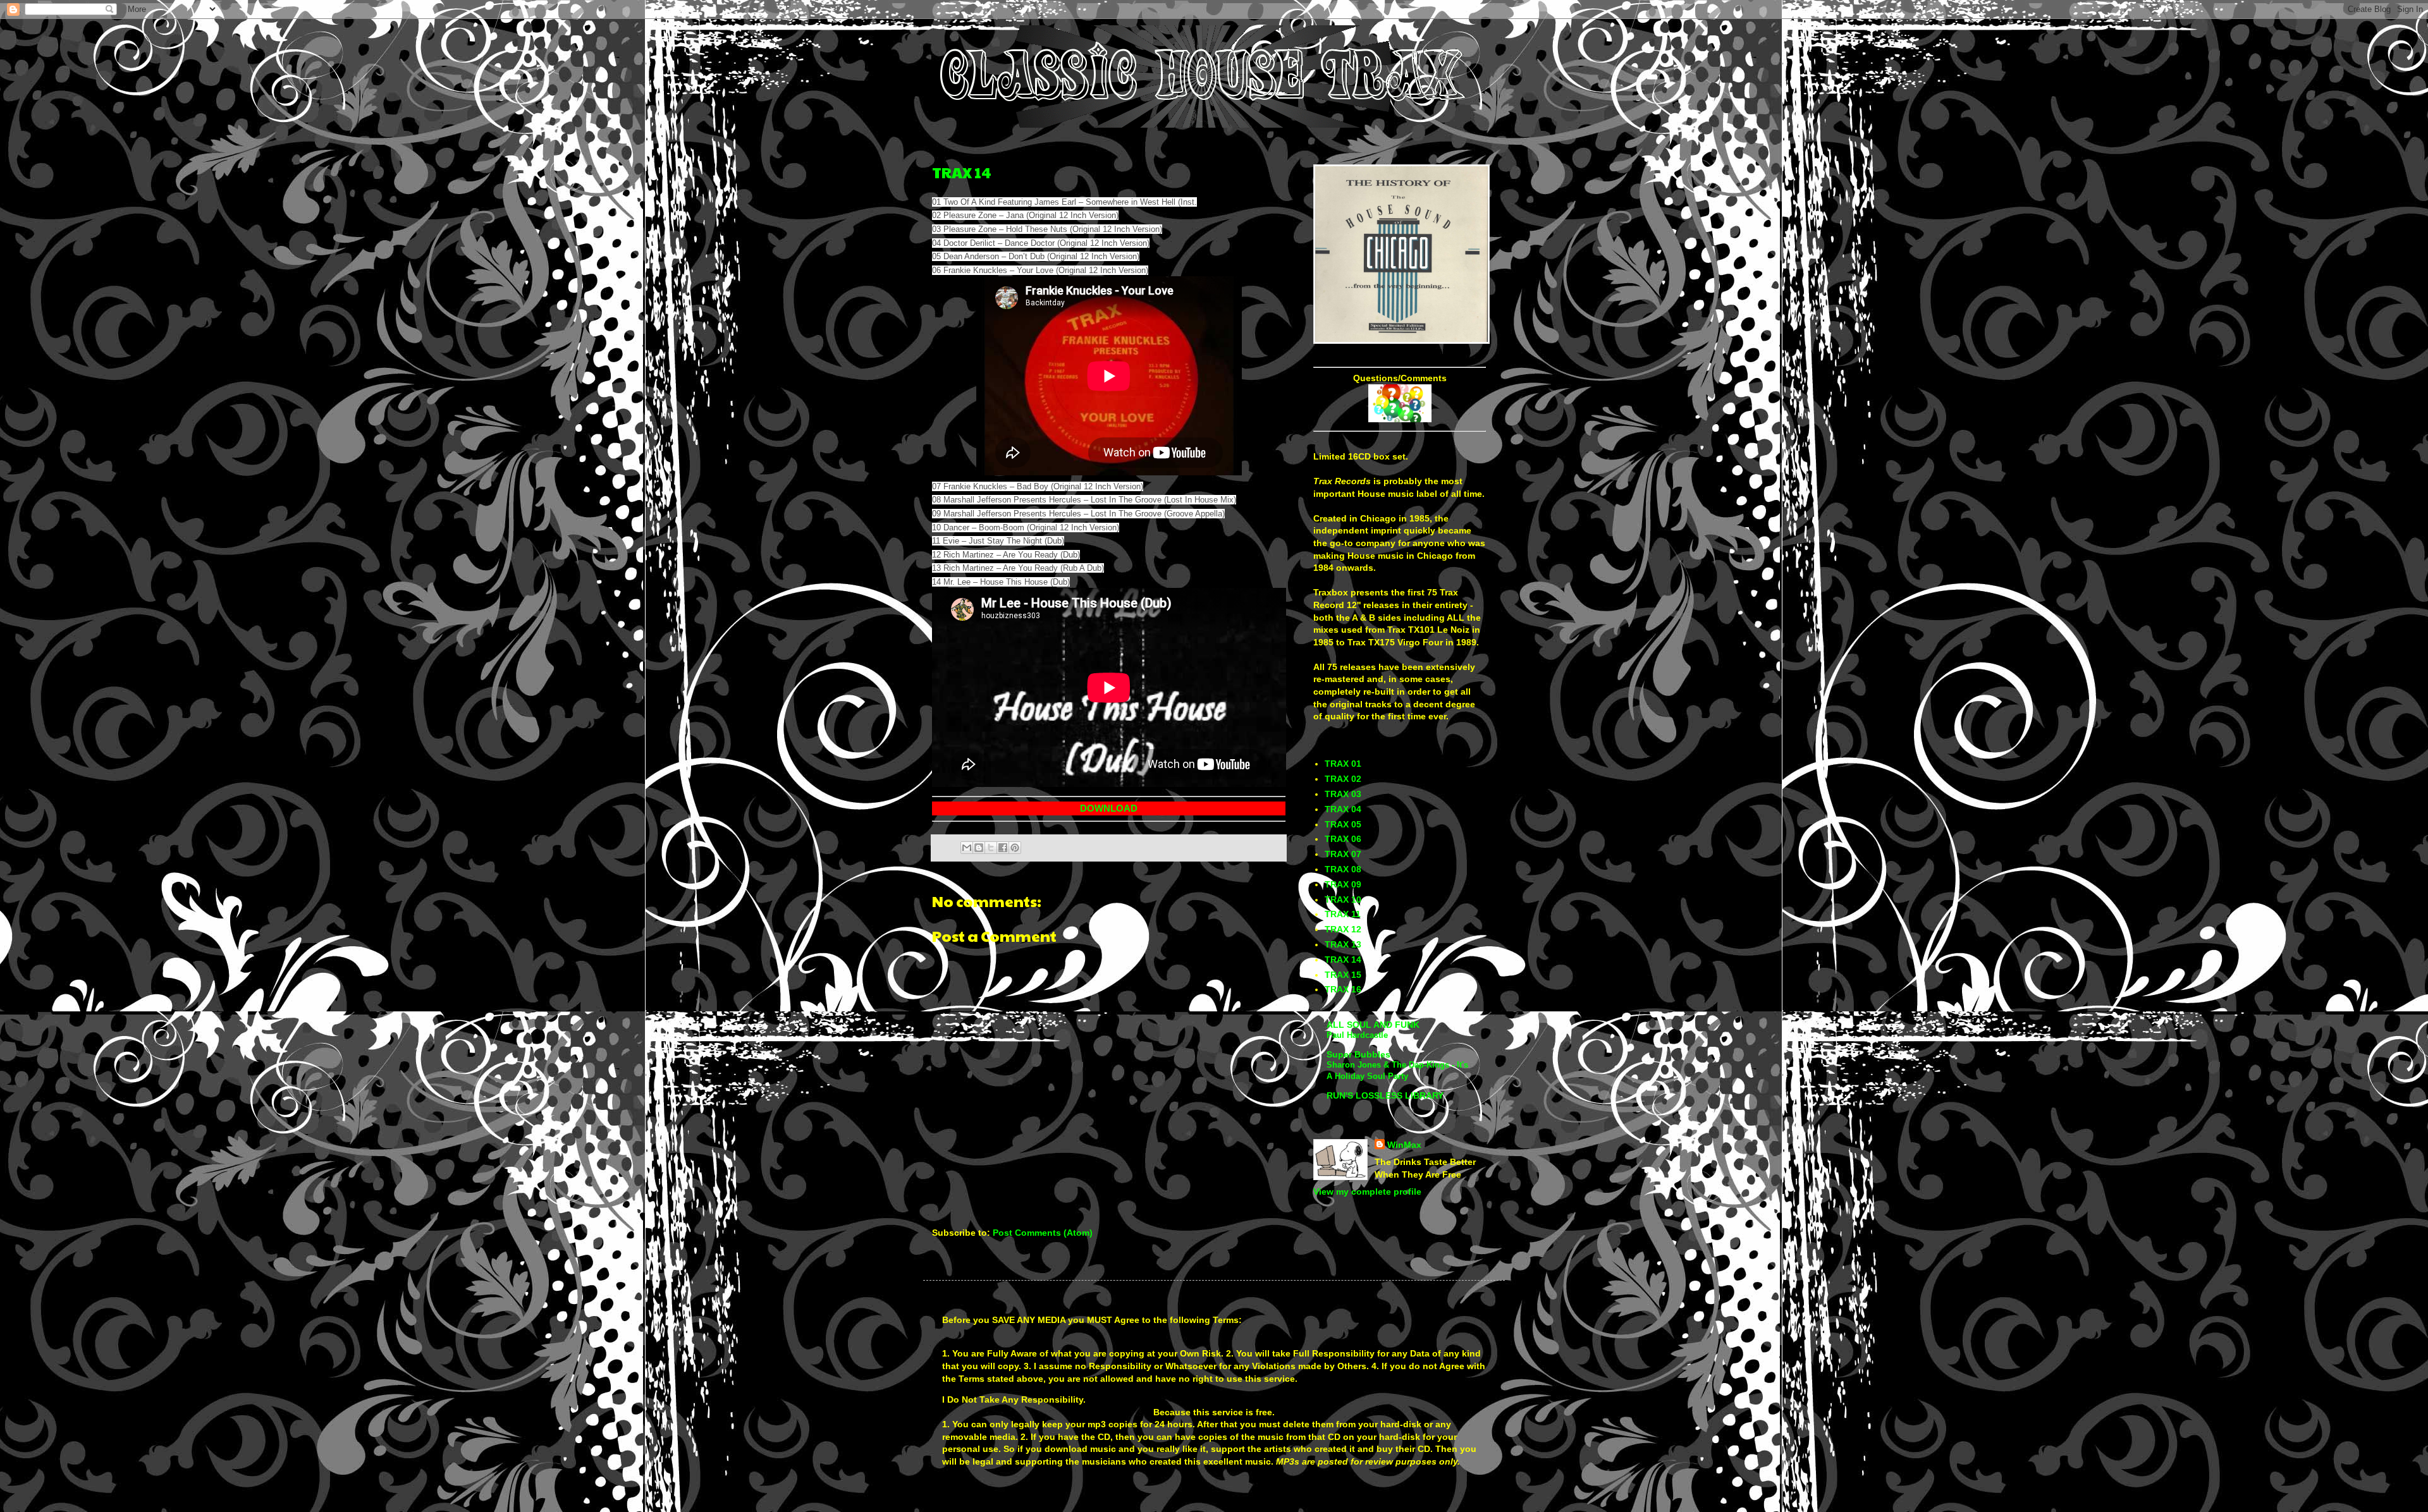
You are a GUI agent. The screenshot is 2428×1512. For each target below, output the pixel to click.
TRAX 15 (1343, 975)
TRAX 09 (1343, 884)
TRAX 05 (1343, 824)
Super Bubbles (1358, 1054)
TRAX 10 (1343, 899)
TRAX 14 (962, 172)
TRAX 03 (1343, 794)
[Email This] (967, 848)
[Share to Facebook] (1003, 848)
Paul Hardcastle (1357, 1035)
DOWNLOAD (1109, 808)
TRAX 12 (1343, 929)
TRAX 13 (1343, 944)
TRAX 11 (1343, 914)
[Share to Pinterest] (1015, 848)
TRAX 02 (1343, 779)
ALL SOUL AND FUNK (1373, 1025)
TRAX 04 (1343, 809)
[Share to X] (991, 848)
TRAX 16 (1343, 989)
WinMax (1404, 1145)
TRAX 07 (1343, 854)
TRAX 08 (1343, 869)
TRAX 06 (1343, 839)
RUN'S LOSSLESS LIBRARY (1385, 1095)
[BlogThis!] (979, 848)
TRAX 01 (1343, 764)
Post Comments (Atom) (1043, 1233)
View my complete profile (1367, 1192)
